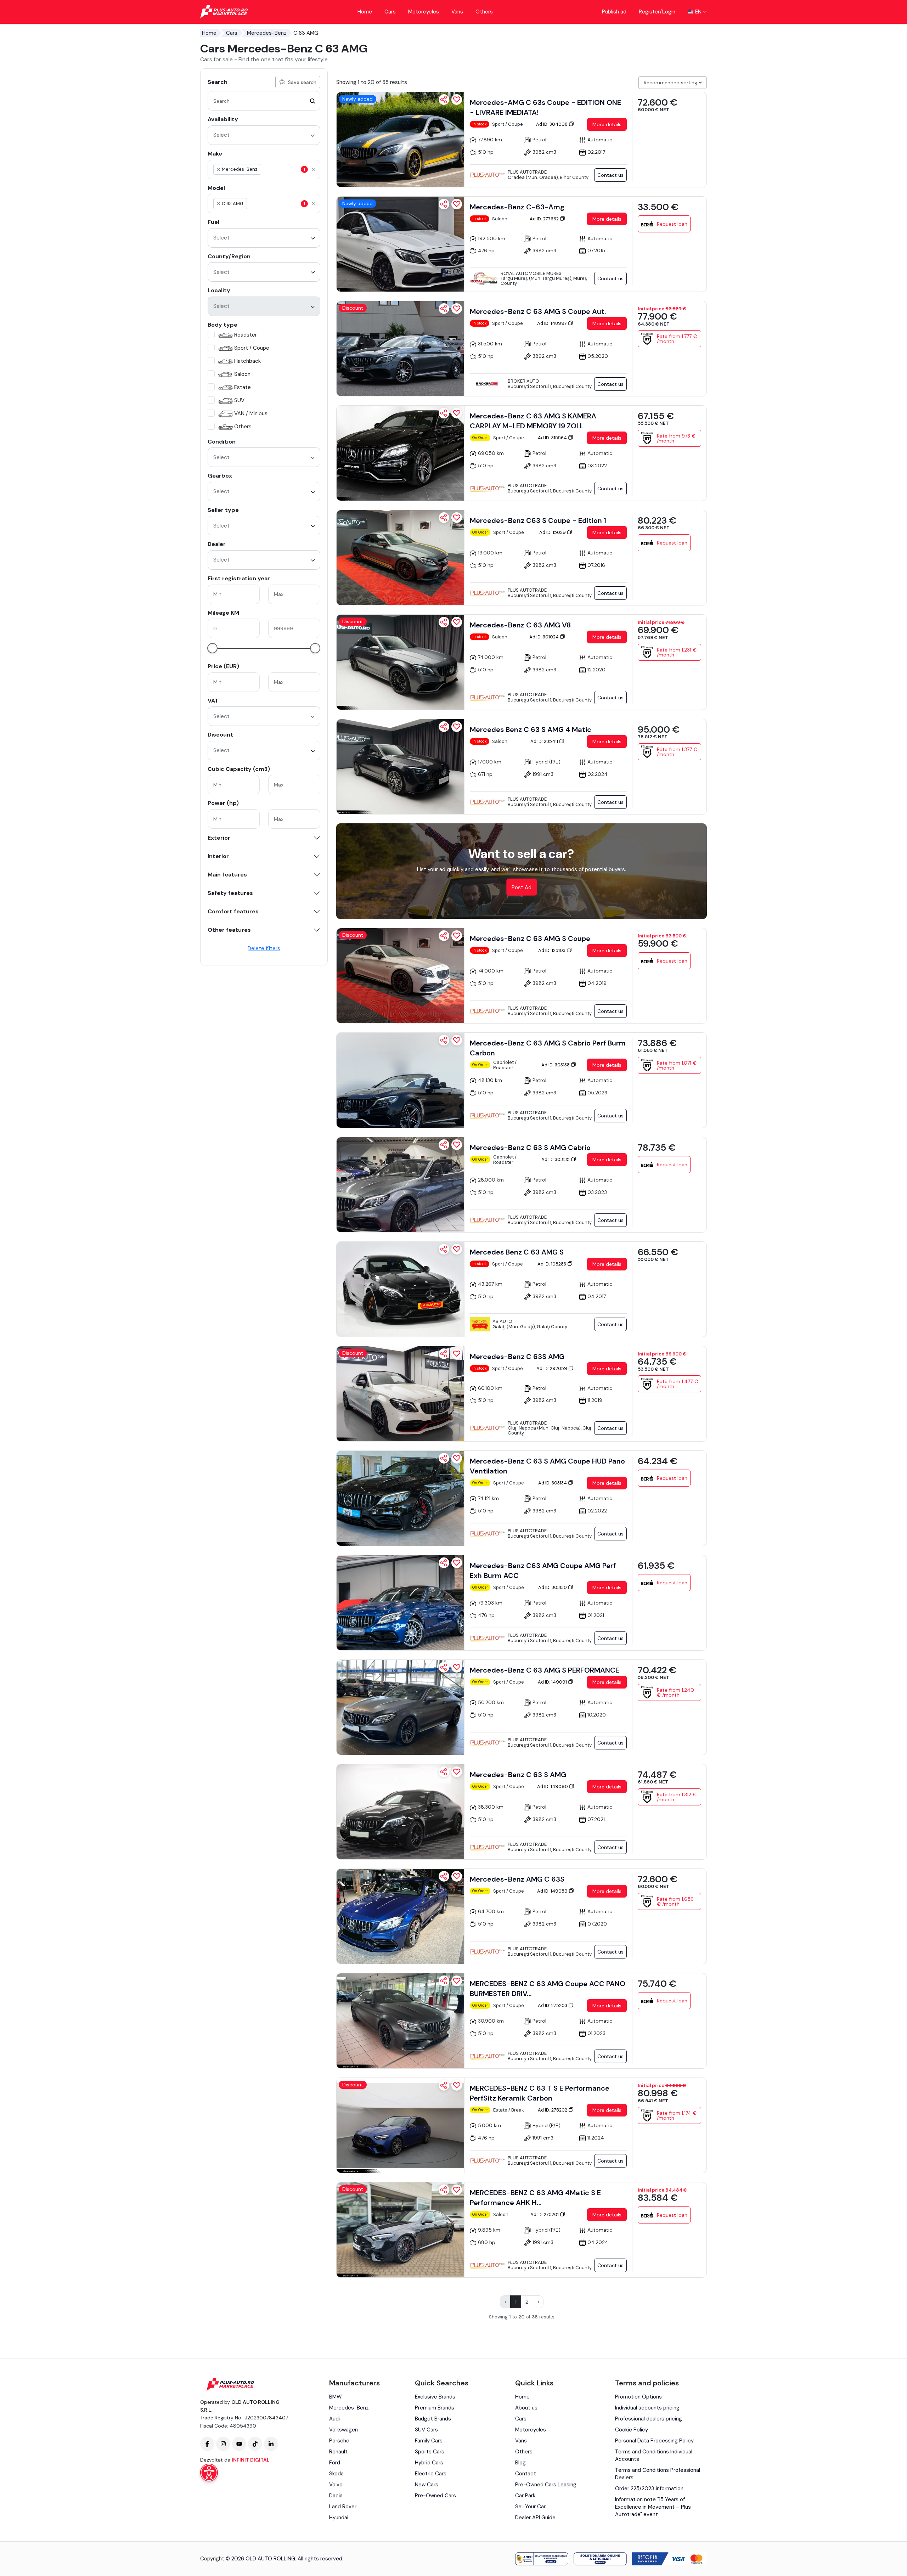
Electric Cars (431, 2474)
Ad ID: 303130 (553, 1587)
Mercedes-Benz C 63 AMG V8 (520, 625)
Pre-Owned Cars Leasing (546, 2485)
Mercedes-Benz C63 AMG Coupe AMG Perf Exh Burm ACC (543, 1571)
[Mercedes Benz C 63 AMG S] (400, 1289)
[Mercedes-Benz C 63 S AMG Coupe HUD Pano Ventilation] (400, 1498)
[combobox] (264, 135)
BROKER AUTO (523, 381)
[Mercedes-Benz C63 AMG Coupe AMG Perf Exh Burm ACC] (400, 1603)
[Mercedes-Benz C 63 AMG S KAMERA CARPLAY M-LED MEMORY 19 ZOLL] (400, 453)
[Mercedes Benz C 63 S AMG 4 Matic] (400, 767)
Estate (243, 387)
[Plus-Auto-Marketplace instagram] (223, 2444)
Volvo (336, 2485)
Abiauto (502, 1321)
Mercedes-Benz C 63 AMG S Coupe (530, 938)
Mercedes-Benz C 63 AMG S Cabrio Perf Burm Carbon (548, 1048)
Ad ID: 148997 (553, 323)
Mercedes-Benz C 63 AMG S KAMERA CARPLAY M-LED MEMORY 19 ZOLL (533, 421)
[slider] (212, 648)
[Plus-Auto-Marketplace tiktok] (255, 2444)
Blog (520, 2463)
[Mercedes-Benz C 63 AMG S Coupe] (400, 976)
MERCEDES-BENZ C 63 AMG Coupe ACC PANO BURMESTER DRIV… (548, 1989)
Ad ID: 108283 (552, 1264)
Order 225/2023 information (649, 2488)
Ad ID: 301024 (545, 637)
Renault (338, 2452)
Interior (218, 856)
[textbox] (296, 169)
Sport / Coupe (252, 348)
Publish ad (614, 12)
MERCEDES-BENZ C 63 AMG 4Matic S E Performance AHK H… (535, 2198)
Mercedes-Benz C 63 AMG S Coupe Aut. (538, 311)
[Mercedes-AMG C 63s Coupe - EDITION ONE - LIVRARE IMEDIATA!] (400, 140)
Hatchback (247, 361)
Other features (229, 930)
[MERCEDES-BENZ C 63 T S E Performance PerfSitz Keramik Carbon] (400, 2125)
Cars (390, 12)
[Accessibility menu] (209, 2473)
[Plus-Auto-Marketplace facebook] (207, 2444)
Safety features (230, 893)
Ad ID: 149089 (553, 1891)
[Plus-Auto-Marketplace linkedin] (271, 2444)
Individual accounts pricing (647, 2408)
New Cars (427, 2485)
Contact (526, 2474)
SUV (239, 400)
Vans (457, 12)
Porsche (339, 2441)
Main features (227, 875)
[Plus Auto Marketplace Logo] (224, 12)
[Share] (444, 100)
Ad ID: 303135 (556, 1159)
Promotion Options (638, 2397)
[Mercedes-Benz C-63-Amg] (400, 244)
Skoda (336, 2474)
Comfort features (233, 912)
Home (365, 12)
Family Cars (429, 2441)
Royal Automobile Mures (531, 273)
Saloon (242, 374)
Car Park (525, 2496)
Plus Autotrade (527, 172)
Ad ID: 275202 (553, 2110)
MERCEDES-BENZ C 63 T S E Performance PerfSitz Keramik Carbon (540, 2093)
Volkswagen (343, 2430)
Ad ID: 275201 (545, 2214)
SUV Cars (426, 2430)
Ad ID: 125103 (552, 950)
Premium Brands (435, 2408)
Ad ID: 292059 (552, 1368)
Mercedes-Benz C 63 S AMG (518, 1775)
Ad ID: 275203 (553, 2005)
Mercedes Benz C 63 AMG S (517, 1252)
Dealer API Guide (535, 2518)
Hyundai (339, 2518)
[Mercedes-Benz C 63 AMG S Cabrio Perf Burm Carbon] (400, 1080)
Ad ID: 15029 (553, 532)
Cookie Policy (632, 2430)
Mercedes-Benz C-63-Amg (517, 207)
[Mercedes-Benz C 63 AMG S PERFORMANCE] (400, 1707)
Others (484, 12)
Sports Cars (430, 2452)
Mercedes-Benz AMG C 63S (517, 1879)
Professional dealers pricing (649, 2419)
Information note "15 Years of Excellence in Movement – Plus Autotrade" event (653, 2507)
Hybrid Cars (429, 2463)
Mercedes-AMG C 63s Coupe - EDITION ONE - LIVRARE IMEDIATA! (545, 107)
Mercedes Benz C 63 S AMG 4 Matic (531, 729)
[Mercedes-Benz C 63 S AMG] (400, 1812)
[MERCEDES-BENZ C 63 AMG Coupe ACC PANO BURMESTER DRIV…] (400, 2021)
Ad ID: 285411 (545, 741)
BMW (336, 2397)
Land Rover (343, 2507)
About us (526, 2408)
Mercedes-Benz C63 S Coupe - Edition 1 (538, 520)
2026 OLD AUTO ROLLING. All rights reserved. (287, 2559)
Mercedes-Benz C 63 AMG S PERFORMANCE (545, 1670)
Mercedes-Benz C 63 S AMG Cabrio (530, 1148)
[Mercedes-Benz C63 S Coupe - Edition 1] (400, 558)
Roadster (246, 335)
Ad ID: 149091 (553, 1682)
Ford (335, 2463)
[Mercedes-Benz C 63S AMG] (400, 1394)
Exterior (219, 838)
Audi (334, 2419)
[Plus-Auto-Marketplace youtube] (239, 2444)
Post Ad (522, 887)
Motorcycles (424, 12)
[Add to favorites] (457, 100)
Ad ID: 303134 (553, 1483)
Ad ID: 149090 (553, 1786)
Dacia (336, 2496)
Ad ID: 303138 (556, 1065)
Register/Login (657, 12)
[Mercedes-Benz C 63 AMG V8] (400, 662)
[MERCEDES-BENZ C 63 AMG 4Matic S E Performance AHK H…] (400, 2230)
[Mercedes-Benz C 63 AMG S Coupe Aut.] (400, 349)
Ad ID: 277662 (545, 219)
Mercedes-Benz (267, 33)
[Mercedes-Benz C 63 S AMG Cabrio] (400, 1185)
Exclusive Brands (435, 2397)
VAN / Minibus (251, 413)
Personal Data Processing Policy (654, 2441)
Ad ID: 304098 (552, 124)
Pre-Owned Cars (435, 2496)
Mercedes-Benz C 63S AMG (517, 1357)
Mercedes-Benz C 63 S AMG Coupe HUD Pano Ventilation (547, 1466)
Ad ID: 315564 (553, 438)
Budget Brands (433, 2419)
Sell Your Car (530, 2507)
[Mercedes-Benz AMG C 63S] (400, 1916)
